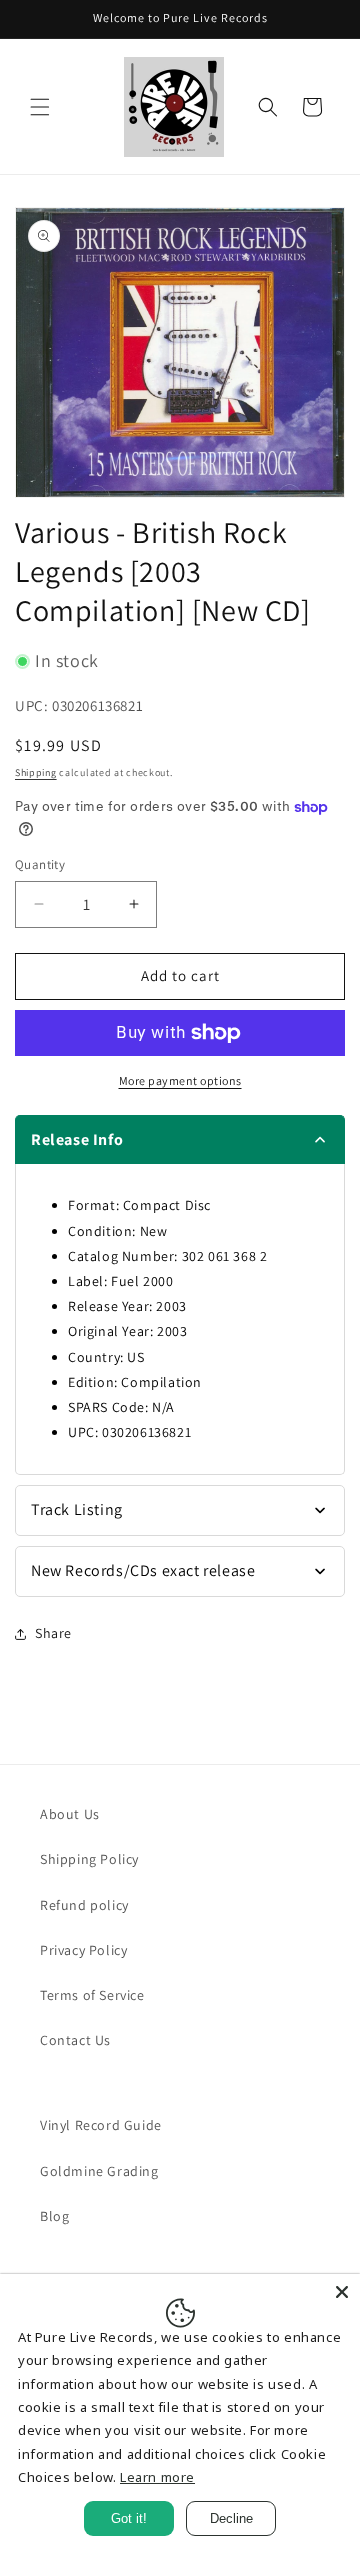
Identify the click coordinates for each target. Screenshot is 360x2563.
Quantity (40, 864)
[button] (40, 107)
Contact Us (75, 2040)
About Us (70, 1814)
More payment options (180, 1080)
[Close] (342, 2292)
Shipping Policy (89, 1859)
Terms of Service (92, 1995)
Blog (54, 2216)
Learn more (157, 2477)
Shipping (36, 772)
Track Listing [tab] (77, 1509)
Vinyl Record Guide (101, 2125)
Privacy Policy (83, 1950)
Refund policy (84, 1905)
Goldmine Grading (99, 2171)
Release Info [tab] (77, 1139)
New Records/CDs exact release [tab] (143, 1570)
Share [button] (53, 1633)
